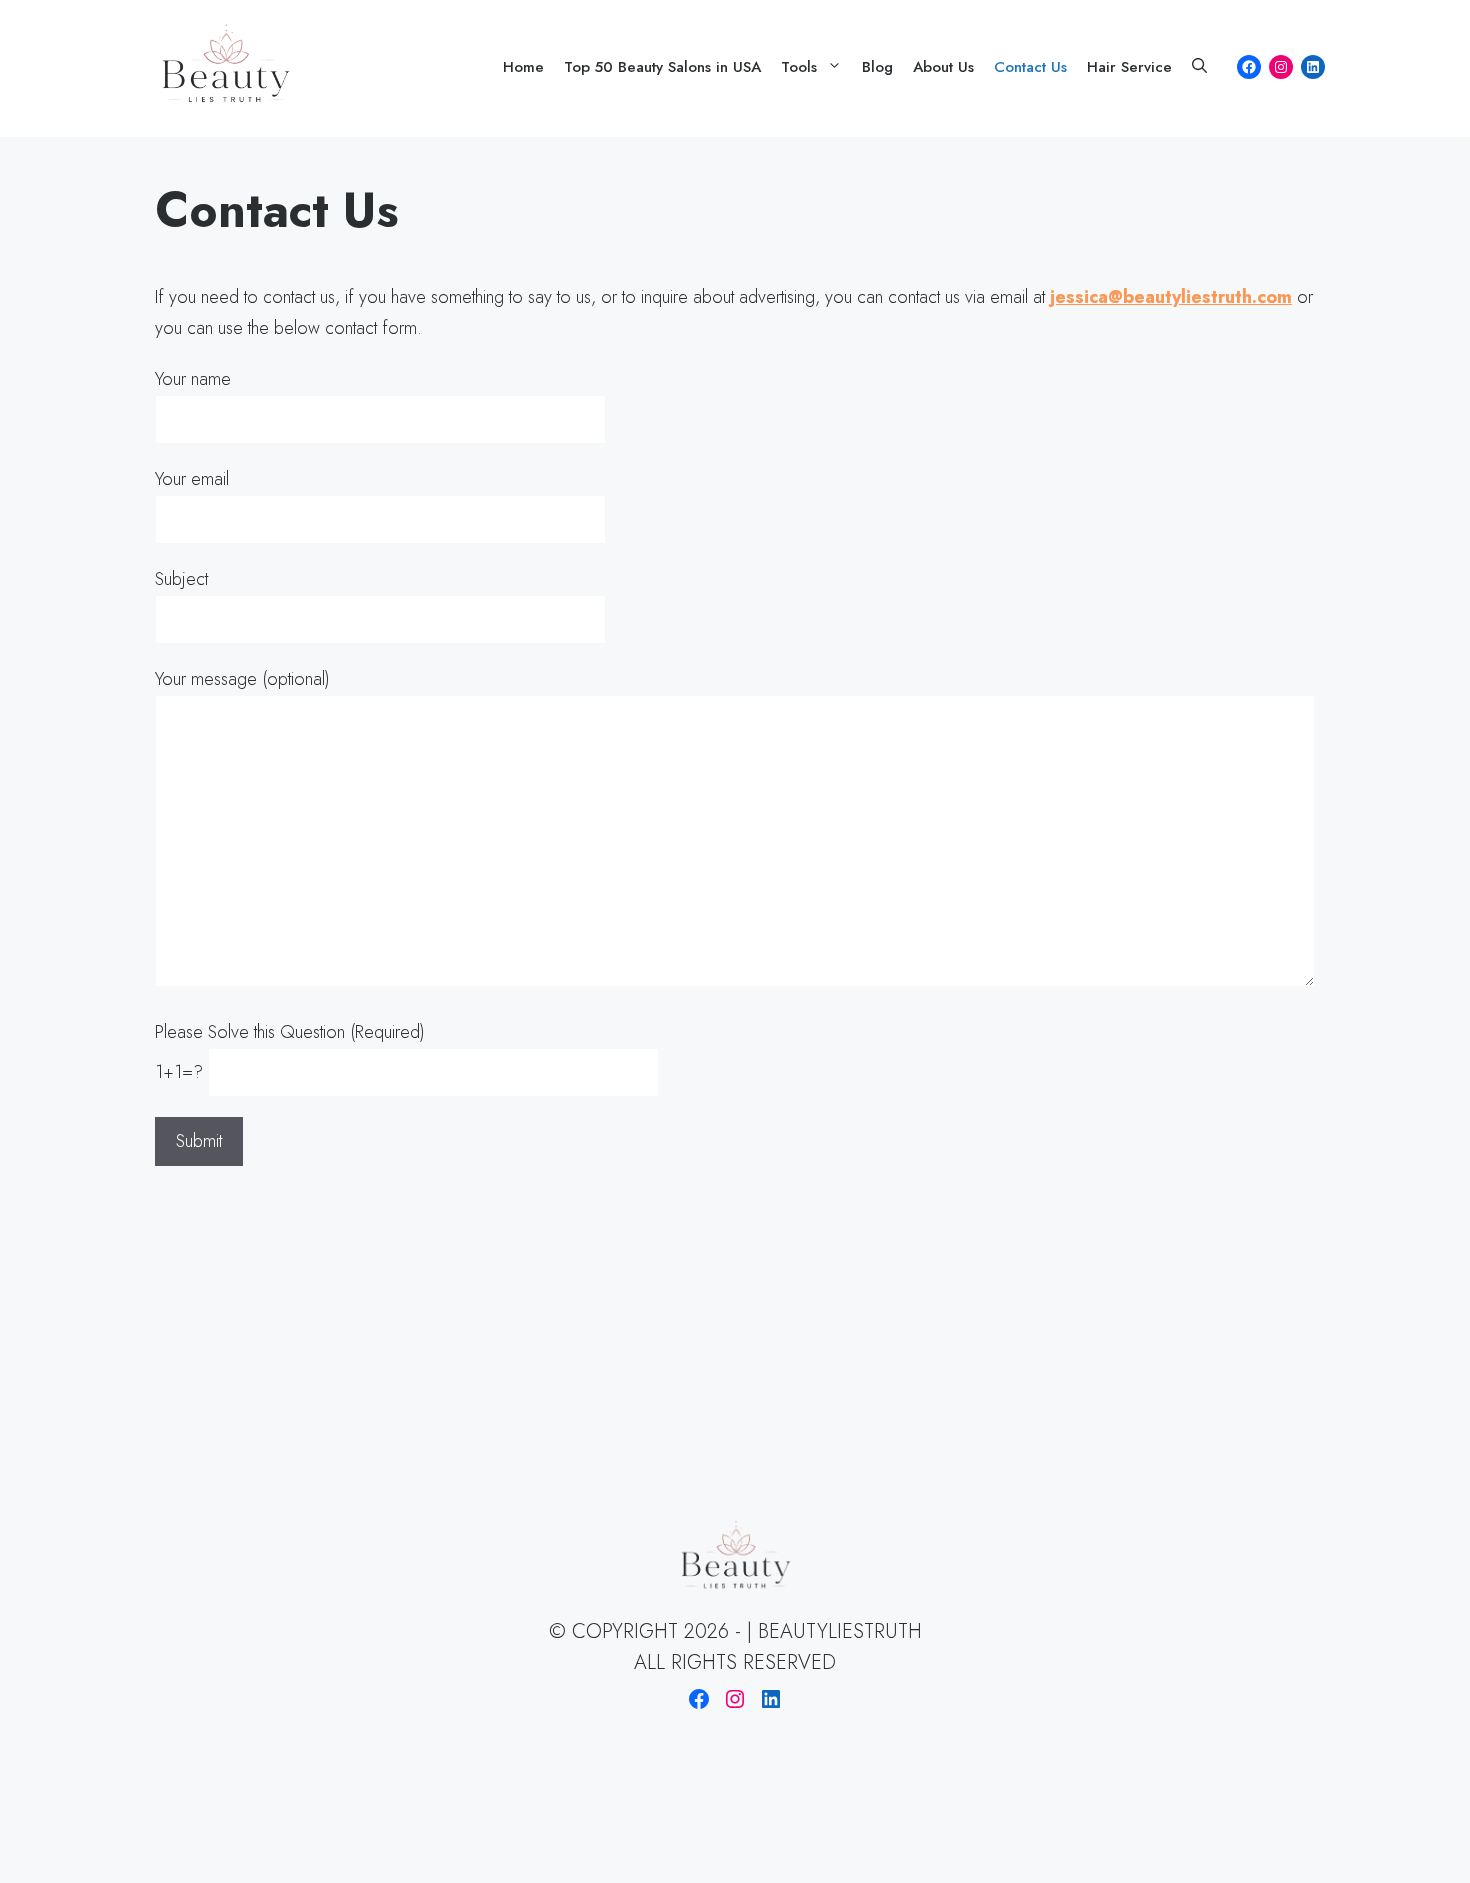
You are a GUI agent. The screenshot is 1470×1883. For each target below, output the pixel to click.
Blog (877, 67)
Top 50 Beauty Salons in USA (662, 67)
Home (523, 67)
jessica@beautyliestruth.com (1171, 297)
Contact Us (1030, 67)
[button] (1199, 67)
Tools (799, 67)
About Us (943, 67)
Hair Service (1129, 67)
